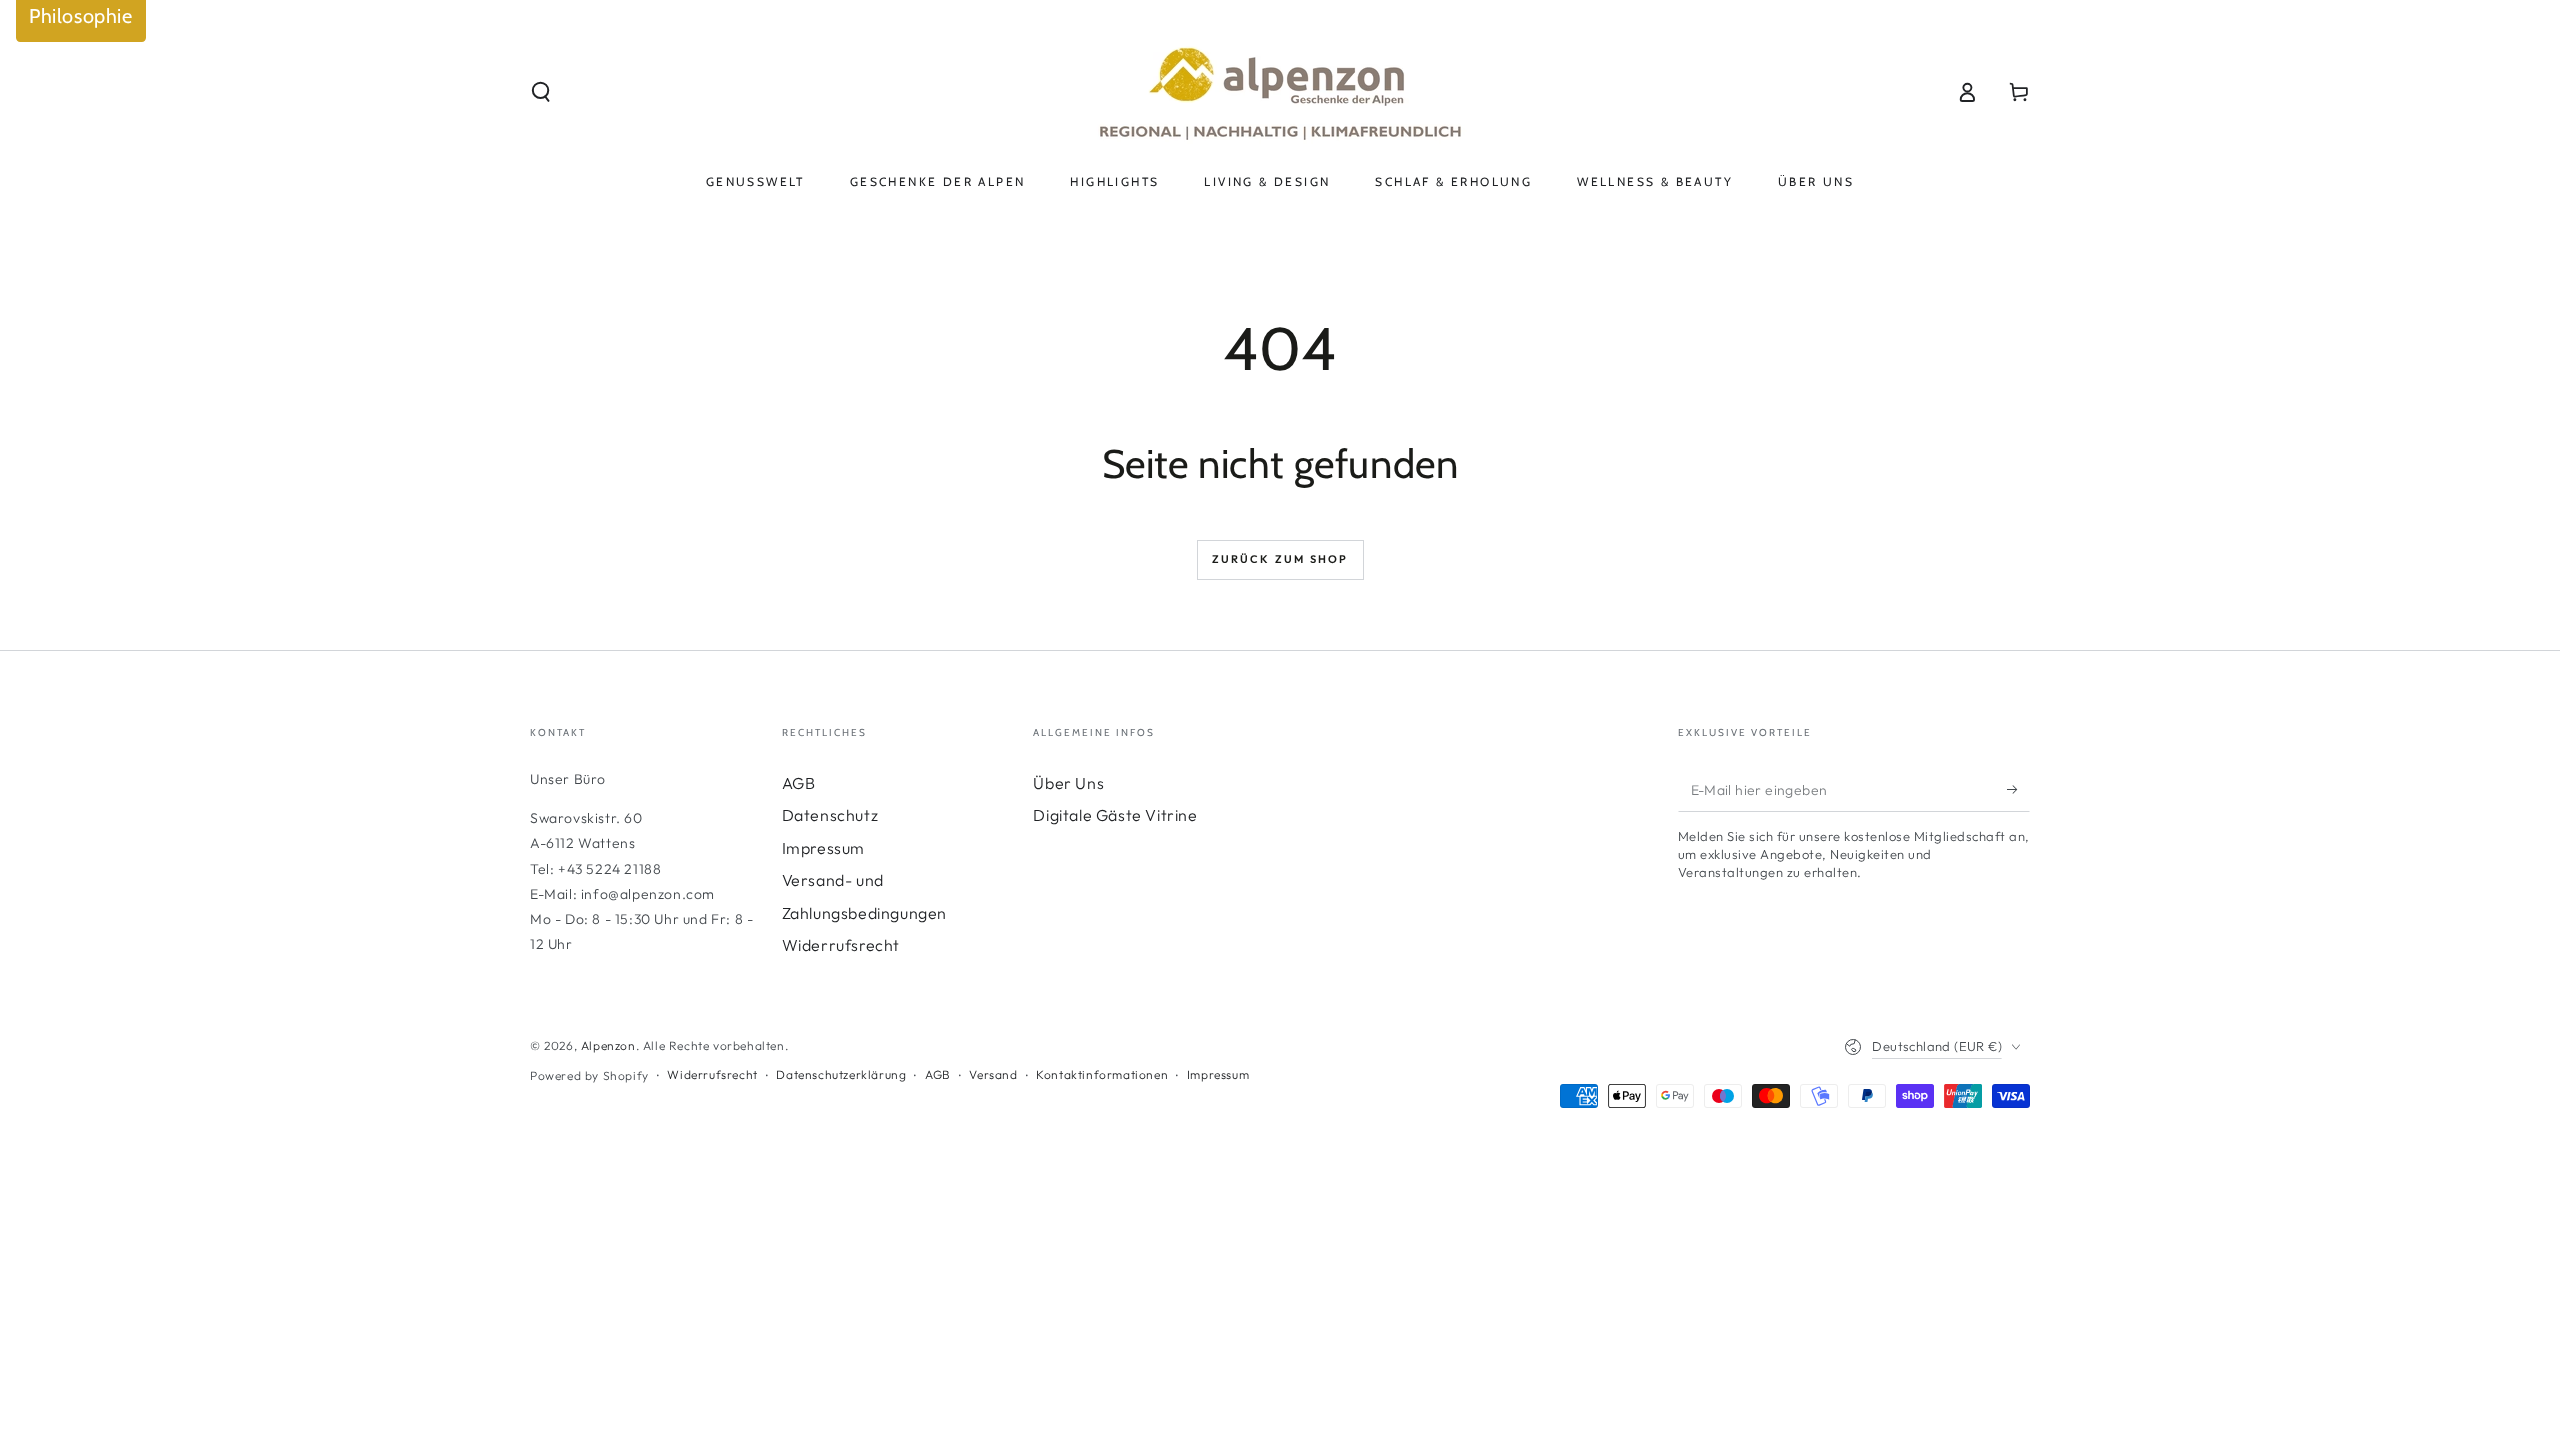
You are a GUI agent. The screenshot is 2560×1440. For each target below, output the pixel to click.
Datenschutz (830, 815)
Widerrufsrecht (841, 945)
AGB (799, 783)
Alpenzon (608, 1045)
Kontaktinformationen (1102, 1074)
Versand (993, 1074)
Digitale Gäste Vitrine (1115, 815)
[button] (541, 92)
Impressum (823, 848)
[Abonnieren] (2018, 789)
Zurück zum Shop (1280, 559)
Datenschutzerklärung (841, 1074)
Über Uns (1068, 783)
